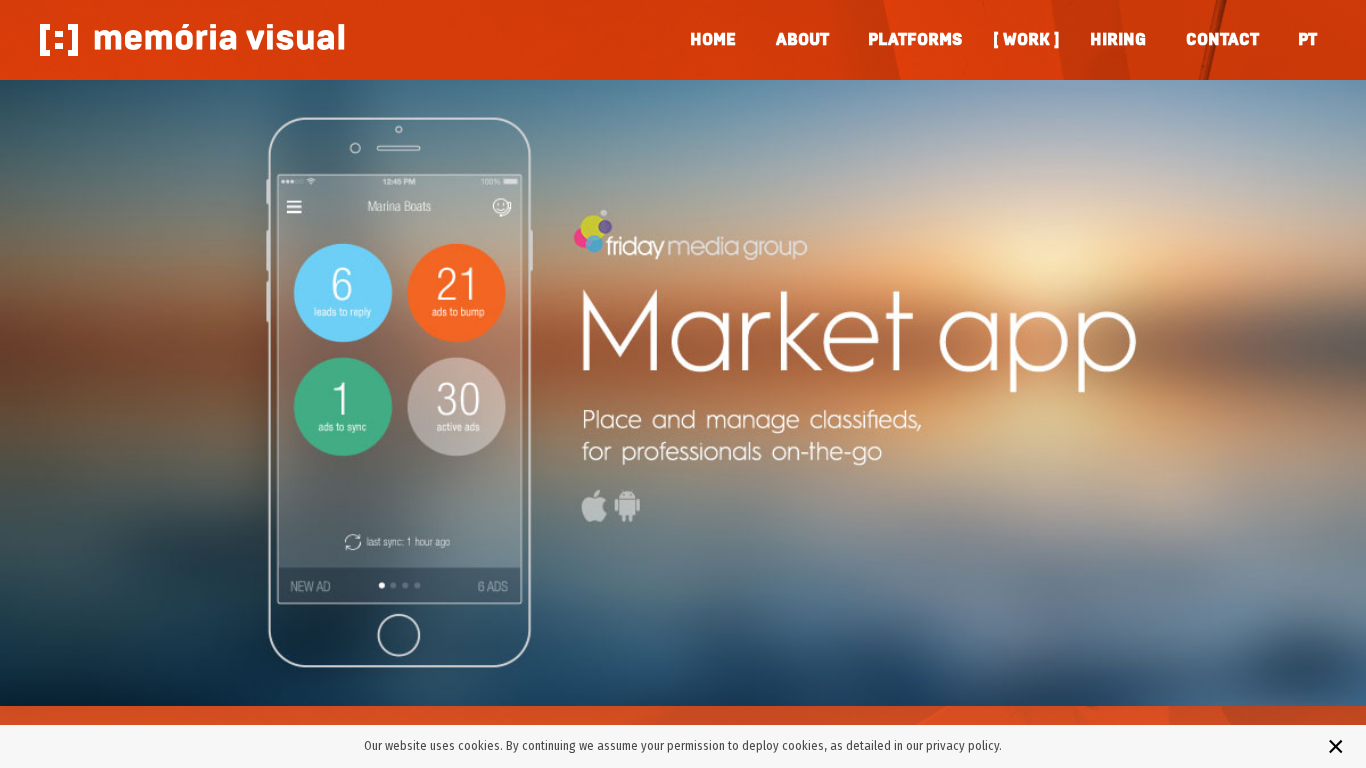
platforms (915, 40)
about (802, 40)
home (713, 40)
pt (1307, 40)
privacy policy (962, 745)
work (1026, 40)
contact (1222, 40)
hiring (1118, 40)
